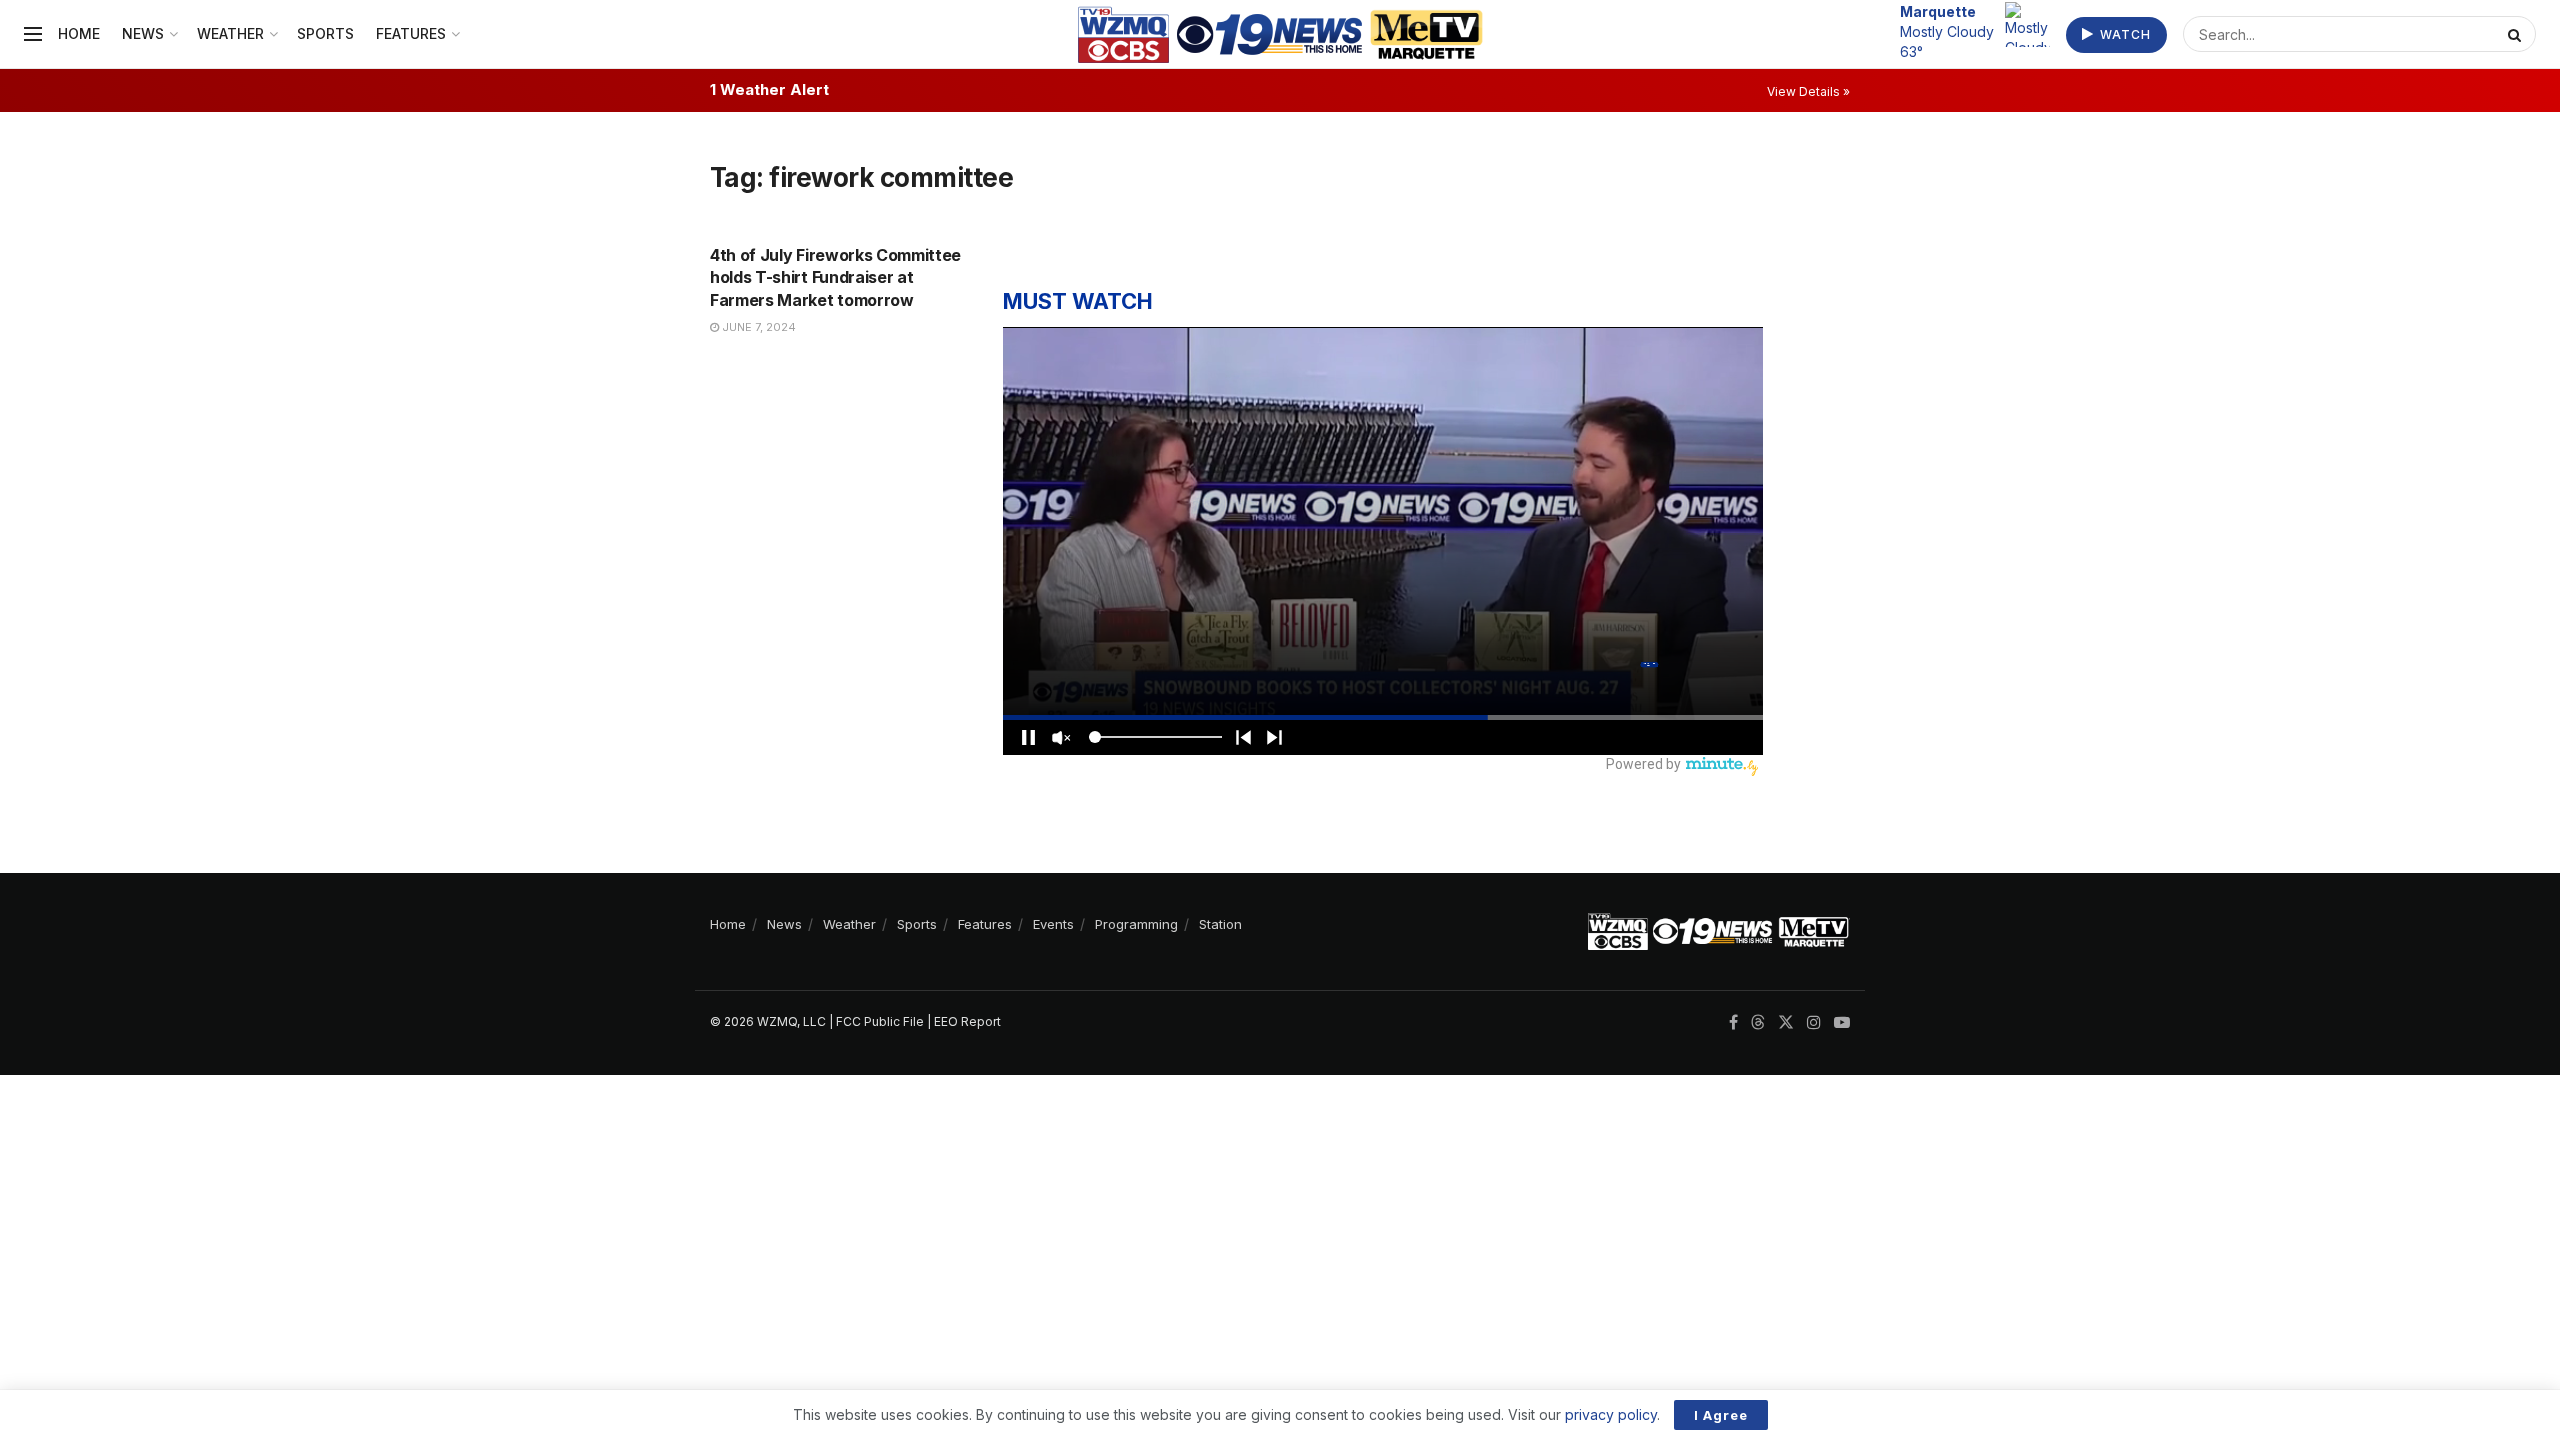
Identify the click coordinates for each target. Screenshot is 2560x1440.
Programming (1136, 924)
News (143, 33)
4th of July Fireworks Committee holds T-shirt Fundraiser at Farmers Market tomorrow (835, 277)
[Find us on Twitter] (1786, 1022)
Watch (2123, 34)
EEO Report (967, 1021)
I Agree (1721, 1415)
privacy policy (1611, 1414)
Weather (230, 33)
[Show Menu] (33, 34)
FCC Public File (880, 1021)
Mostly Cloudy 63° (1947, 31)
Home (79, 33)
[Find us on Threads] (1758, 1023)
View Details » (1808, 91)
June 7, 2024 (757, 327)
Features (411, 33)
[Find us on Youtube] (1842, 1022)
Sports (325, 33)
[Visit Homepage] (1280, 34)
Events (1053, 924)
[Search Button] (2517, 34)
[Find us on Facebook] (1733, 1022)
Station (1220, 924)
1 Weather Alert (769, 89)
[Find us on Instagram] (1814, 1022)
